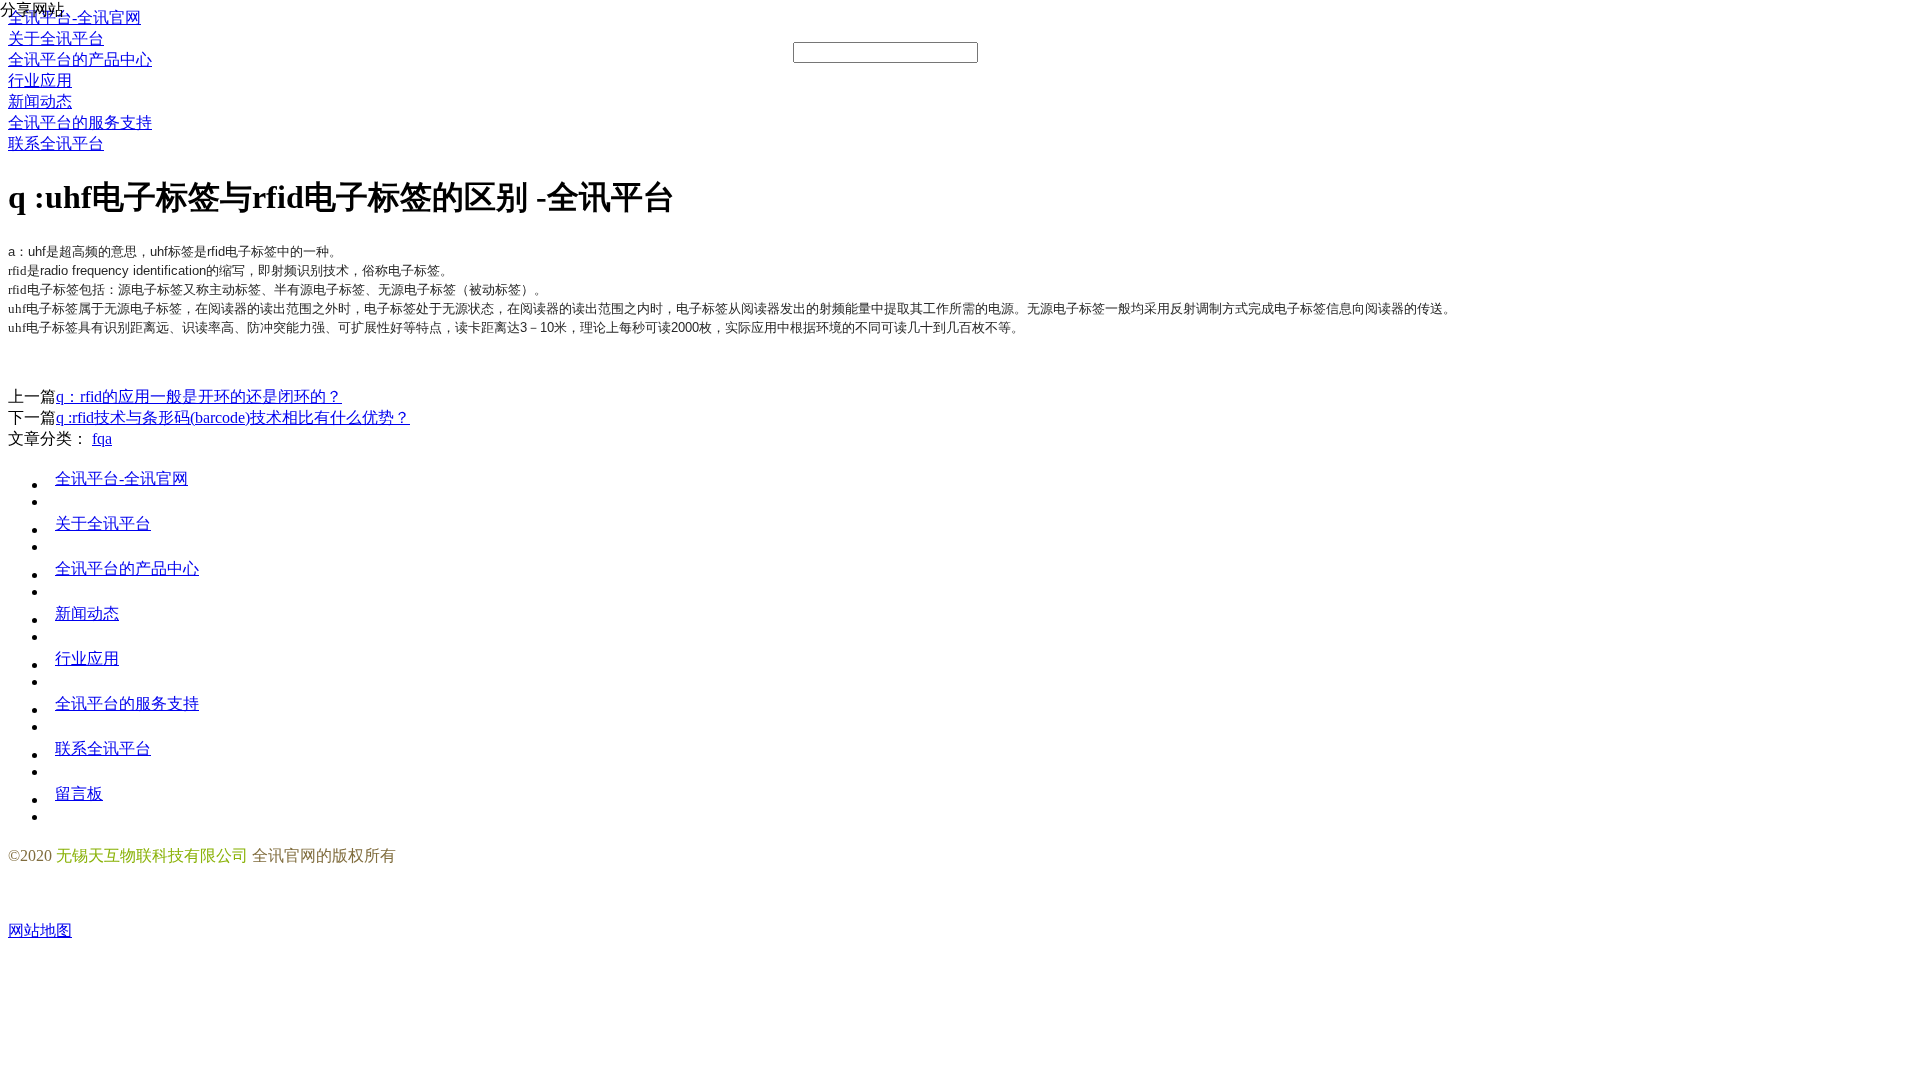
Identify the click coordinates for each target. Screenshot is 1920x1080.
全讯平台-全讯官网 (121, 478)
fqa (102, 438)
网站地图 (40, 930)
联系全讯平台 (103, 748)
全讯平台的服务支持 (127, 703)
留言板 (79, 793)
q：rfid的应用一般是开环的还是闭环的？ (199, 396)
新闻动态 (87, 613)
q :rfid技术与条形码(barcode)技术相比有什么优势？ (233, 417)
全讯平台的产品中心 (127, 568)
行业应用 (87, 658)
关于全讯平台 (103, 523)
